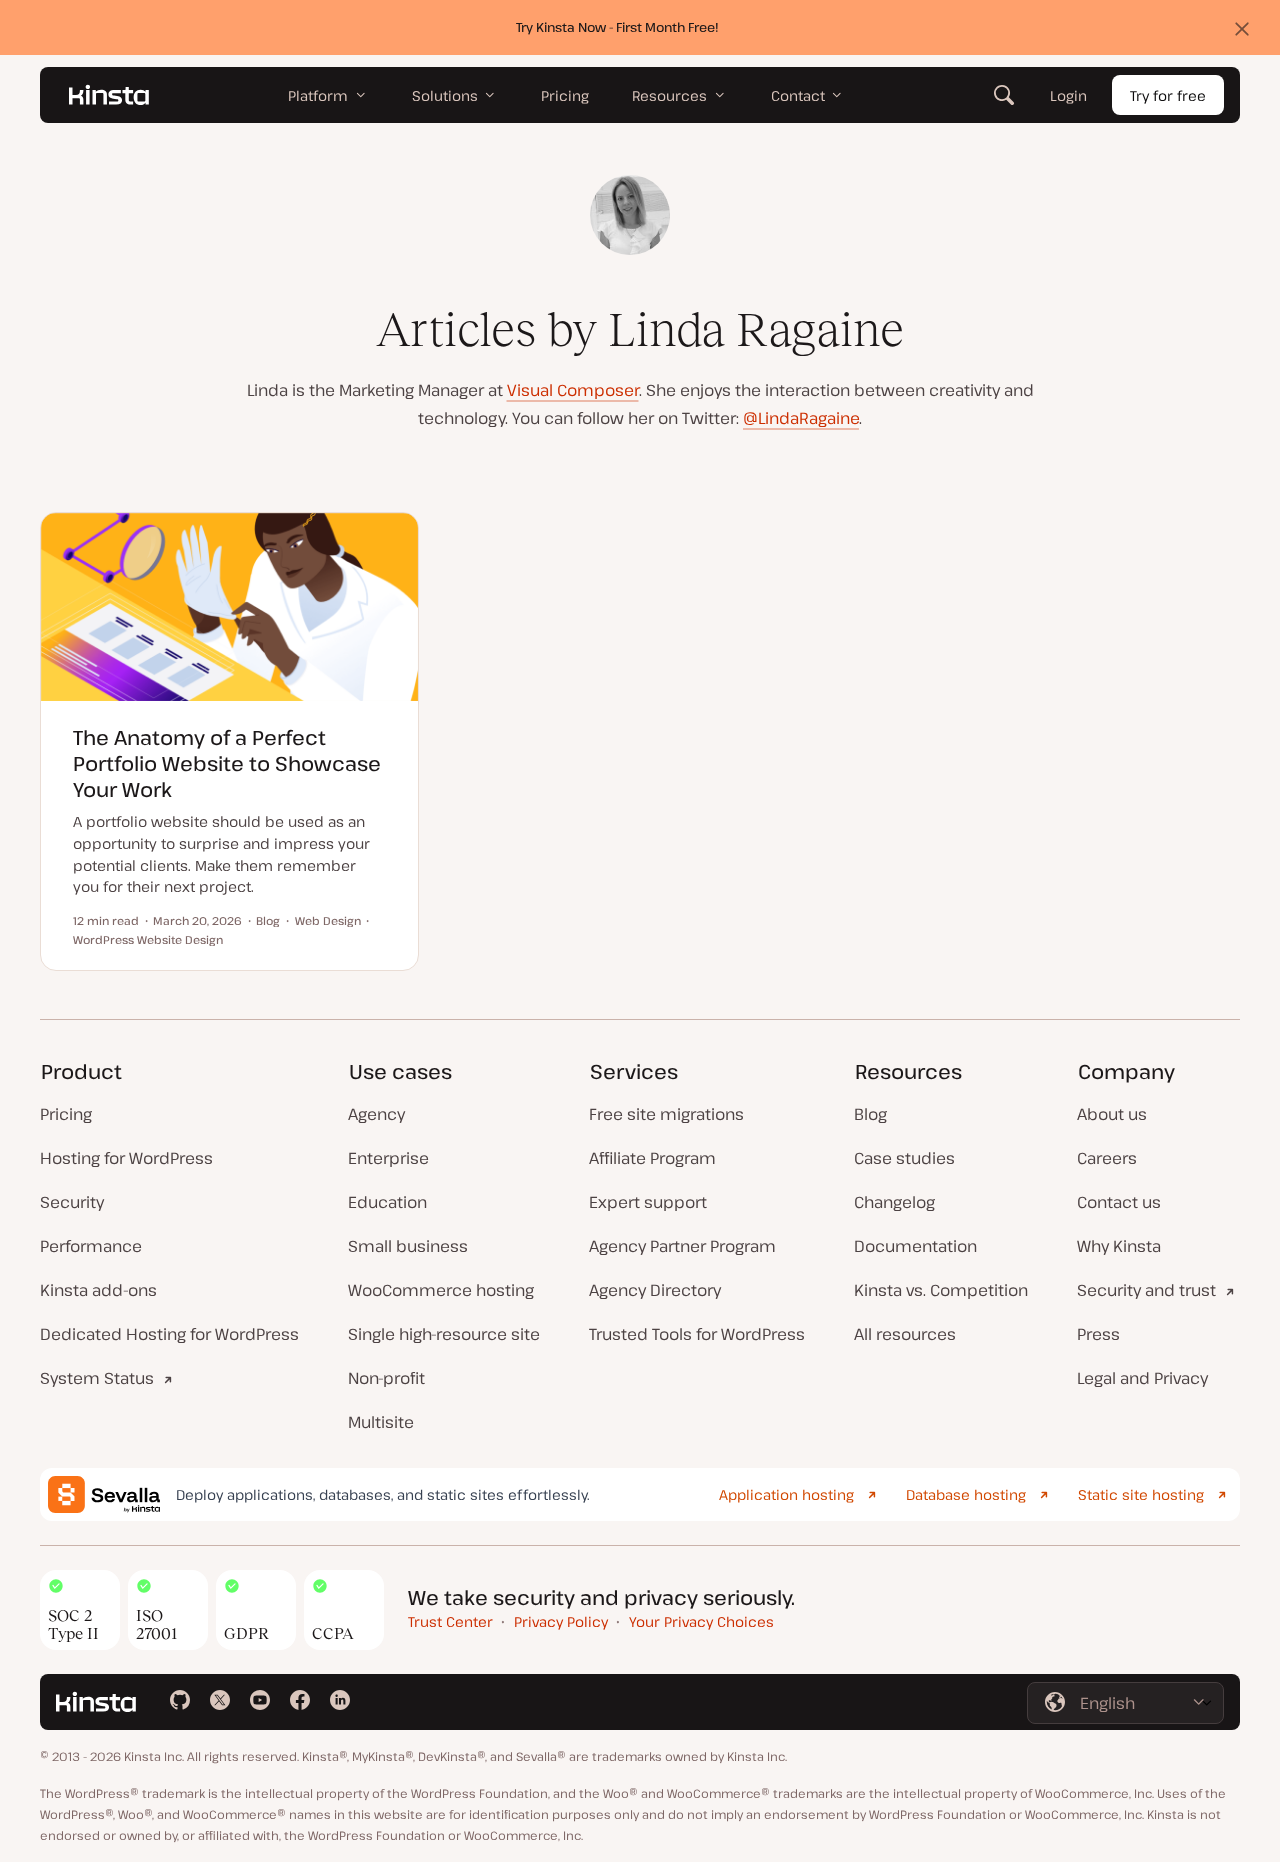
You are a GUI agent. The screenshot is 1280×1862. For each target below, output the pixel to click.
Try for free (1168, 95)
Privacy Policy (561, 1621)
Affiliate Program (652, 1158)
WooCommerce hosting (441, 1290)
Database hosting (966, 1494)
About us (1112, 1114)
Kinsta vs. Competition (941, 1290)
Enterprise (388, 1158)
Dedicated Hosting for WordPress (169, 1334)
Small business (408, 1246)
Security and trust (1146, 1290)
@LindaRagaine (801, 418)
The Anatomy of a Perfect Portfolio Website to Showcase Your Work (227, 763)
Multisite (381, 1422)
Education (387, 1202)
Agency (376, 1114)
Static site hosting (1141, 1494)
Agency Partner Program (682, 1246)
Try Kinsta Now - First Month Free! (617, 27)
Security (72, 1202)
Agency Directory (655, 1290)
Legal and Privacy (1142, 1378)
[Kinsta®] (109, 95)
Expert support (648, 1202)
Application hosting (786, 1494)
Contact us (1119, 1202)
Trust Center (450, 1621)
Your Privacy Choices (701, 1621)
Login (1068, 95)
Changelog (894, 1202)
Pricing (66, 1114)
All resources (905, 1334)
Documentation (915, 1246)
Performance (91, 1246)
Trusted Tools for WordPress (697, 1334)
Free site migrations (666, 1114)
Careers (1107, 1158)
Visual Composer (573, 390)
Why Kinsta (1119, 1246)
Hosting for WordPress (126, 1158)
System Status (97, 1378)
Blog (870, 1114)
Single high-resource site (444, 1334)
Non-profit (386, 1378)
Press (1098, 1334)
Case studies (904, 1158)
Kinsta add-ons (98, 1290)
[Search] (1004, 95)
